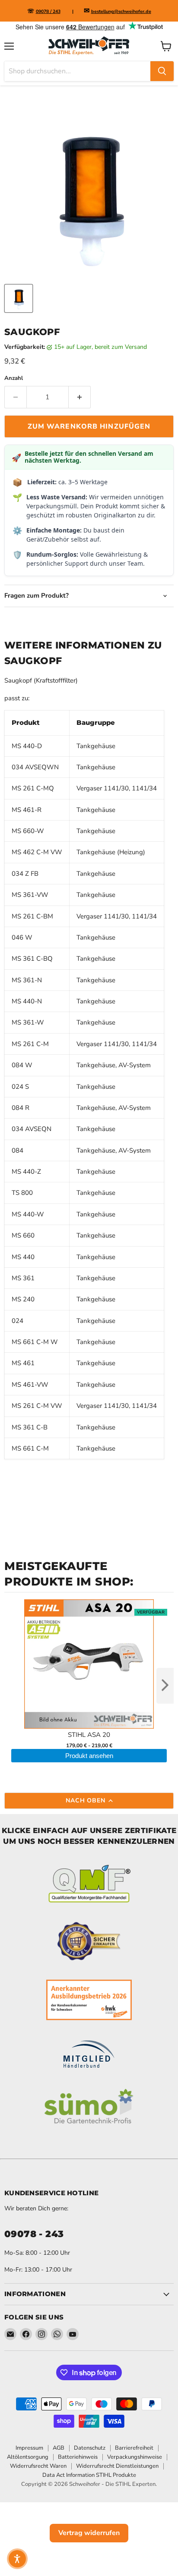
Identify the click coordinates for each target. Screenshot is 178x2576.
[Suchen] (162, 71)
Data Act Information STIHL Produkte (89, 2475)
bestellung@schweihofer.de (121, 11)
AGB (59, 2448)
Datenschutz (90, 2448)
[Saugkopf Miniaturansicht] (19, 298)
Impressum (29, 2448)
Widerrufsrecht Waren (38, 2466)
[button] (17, 2559)
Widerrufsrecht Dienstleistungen (117, 2466)
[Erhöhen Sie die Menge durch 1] (80, 397)
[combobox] (77, 71)
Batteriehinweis (78, 2457)
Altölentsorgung (28, 2457)
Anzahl (14, 378)
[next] (165, 1686)
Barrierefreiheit (134, 2448)
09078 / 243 (48, 11)
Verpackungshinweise (135, 2457)
